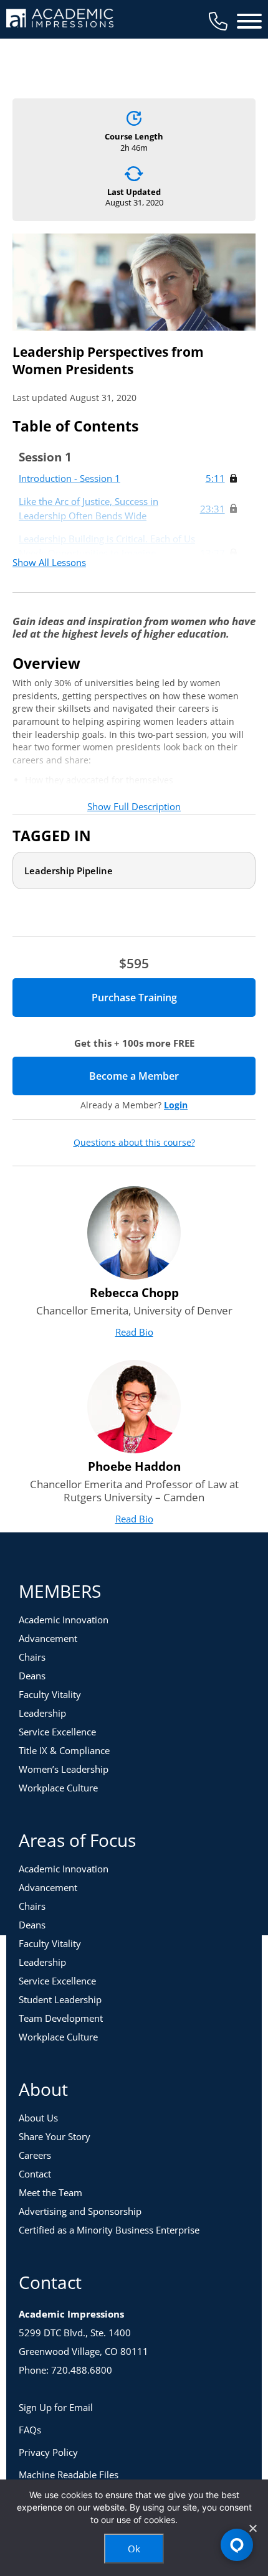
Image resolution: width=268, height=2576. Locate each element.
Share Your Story (55, 2136)
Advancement (48, 1638)
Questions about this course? (134, 1143)
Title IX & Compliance (64, 1750)
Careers (35, 2155)
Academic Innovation (64, 1620)
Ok (134, 2549)
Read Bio (134, 1332)
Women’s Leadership (64, 1769)
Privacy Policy (48, 2452)
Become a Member (172, 1076)
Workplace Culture (58, 1788)
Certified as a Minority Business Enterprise (109, 2230)
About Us (38, 2118)
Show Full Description (134, 806)
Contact (35, 2174)
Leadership (42, 1713)
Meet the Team (50, 2192)
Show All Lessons (49, 562)
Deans (32, 1676)
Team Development (61, 2018)
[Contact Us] (218, 21)
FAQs (30, 2430)
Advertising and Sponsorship (80, 2211)
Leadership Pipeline (69, 870)
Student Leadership (60, 1999)
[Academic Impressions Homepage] (60, 20)
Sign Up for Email (56, 2407)
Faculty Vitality (50, 1694)
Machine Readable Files (69, 2475)
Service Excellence (57, 1732)
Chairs (32, 1657)
